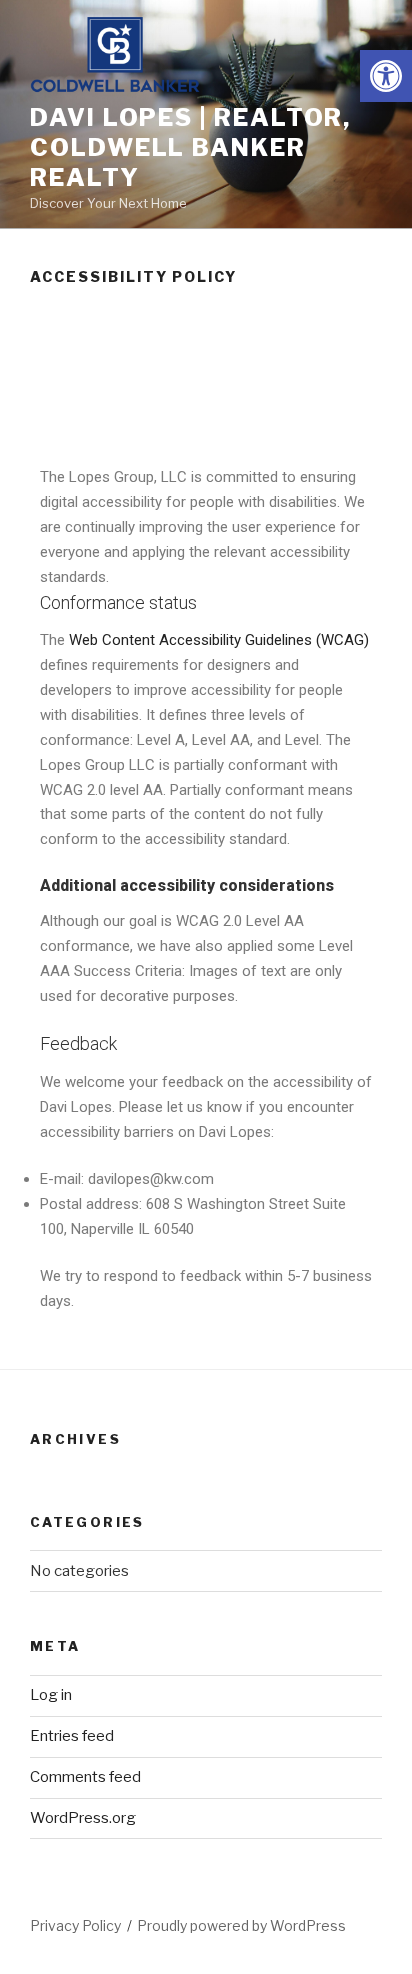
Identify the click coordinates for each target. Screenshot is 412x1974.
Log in (51, 1695)
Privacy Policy (75, 1925)
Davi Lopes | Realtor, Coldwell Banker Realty (190, 147)
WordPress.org (83, 1818)
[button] (386, 76)
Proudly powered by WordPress (241, 1925)
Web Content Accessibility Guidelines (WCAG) (219, 640)
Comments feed (85, 1777)
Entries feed (72, 1736)
